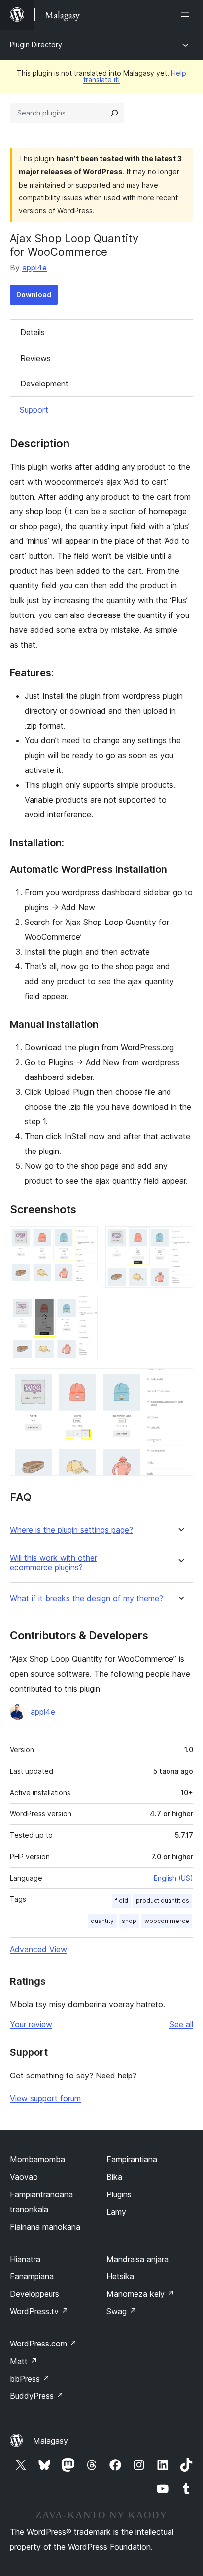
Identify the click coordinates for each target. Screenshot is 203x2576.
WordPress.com (43, 2344)
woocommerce (167, 1921)
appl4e (34, 268)
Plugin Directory (36, 45)
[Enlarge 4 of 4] (180, 1382)
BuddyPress (37, 2396)
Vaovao (24, 2177)
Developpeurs (34, 2294)
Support (34, 410)
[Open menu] (187, 15)
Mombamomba (37, 2159)
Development (44, 384)
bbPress (30, 2379)
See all (181, 2024)
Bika (114, 2177)
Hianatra (25, 2259)
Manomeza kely (140, 2294)
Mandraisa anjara (137, 2259)
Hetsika (120, 2276)
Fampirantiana (132, 2159)
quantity (102, 1921)
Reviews (35, 358)
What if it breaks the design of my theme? (86, 1598)
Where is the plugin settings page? (71, 1530)
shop (129, 1921)
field (122, 1901)
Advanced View (38, 1949)
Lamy (116, 2212)
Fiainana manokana (45, 2227)
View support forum (45, 2098)
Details (33, 332)
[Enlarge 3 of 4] (84, 1309)
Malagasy (51, 2441)
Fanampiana (32, 2276)
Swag (121, 2311)
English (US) (173, 1878)
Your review (31, 2024)
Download (34, 294)
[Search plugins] (114, 113)
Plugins (119, 2194)
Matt (24, 2361)
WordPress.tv (39, 2311)
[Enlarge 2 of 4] (180, 1239)
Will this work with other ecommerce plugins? (53, 1563)
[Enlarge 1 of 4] (84, 1239)
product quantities (163, 1901)
